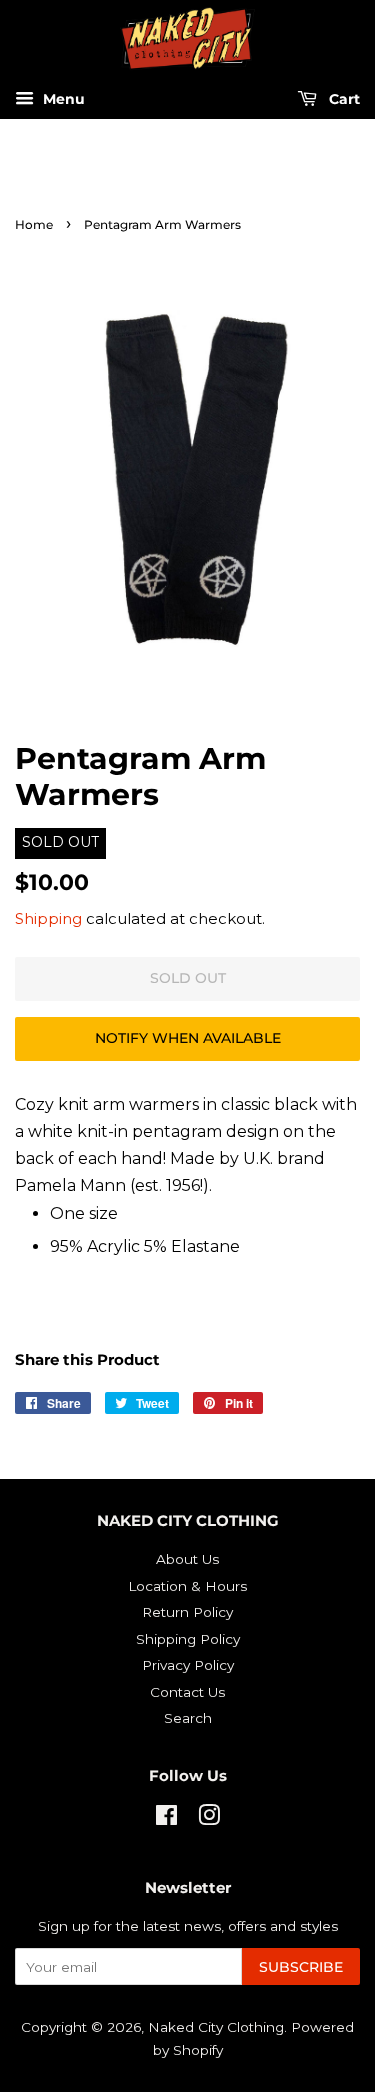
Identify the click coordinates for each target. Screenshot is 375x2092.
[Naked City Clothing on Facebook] (166, 1819)
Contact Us (187, 1692)
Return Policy (187, 1612)
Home (34, 224)
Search (188, 1718)
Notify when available (188, 1038)
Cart (342, 100)
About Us (187, 1559)
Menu (62, 100)
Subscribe (301, 1967)
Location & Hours (187, 1586)
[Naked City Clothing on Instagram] (209, 1819)
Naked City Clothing (216, 2027)
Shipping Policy (188, 1639)
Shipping (48, 918)
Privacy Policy (188, 1665)
